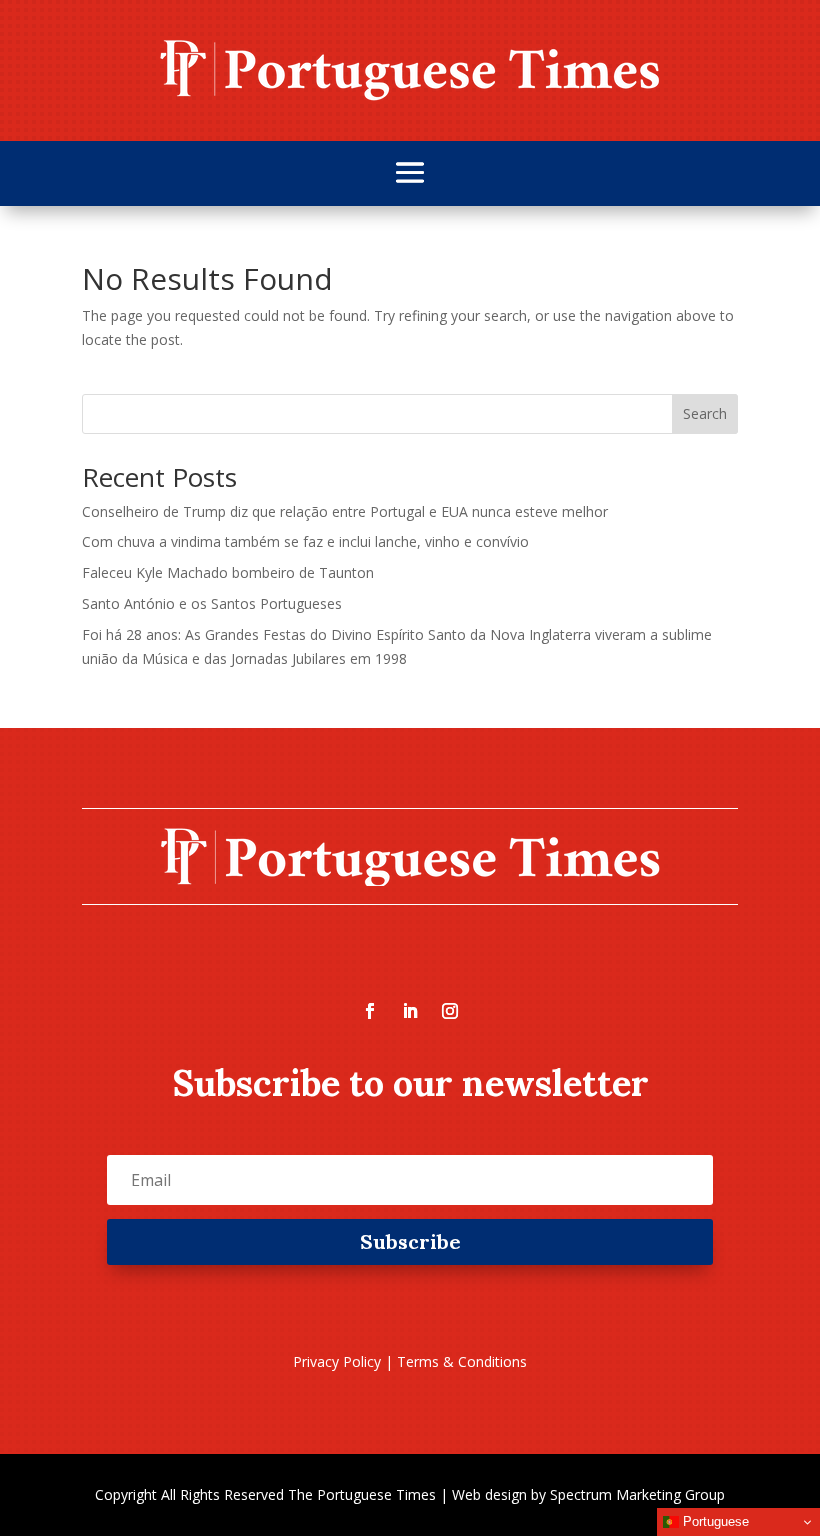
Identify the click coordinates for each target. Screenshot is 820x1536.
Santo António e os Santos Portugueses (212, 603)
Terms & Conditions (462, 1361)
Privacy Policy (337, 1361)
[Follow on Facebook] (370, 1011)
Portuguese (714, 1521)
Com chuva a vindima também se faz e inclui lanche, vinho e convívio (305, 541)
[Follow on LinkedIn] (410, 1011)
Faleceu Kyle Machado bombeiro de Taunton (228, 572)
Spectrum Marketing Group (637, 1494)
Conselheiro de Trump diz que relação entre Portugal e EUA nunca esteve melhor (345, 511)
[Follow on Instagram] (450, 1011)
